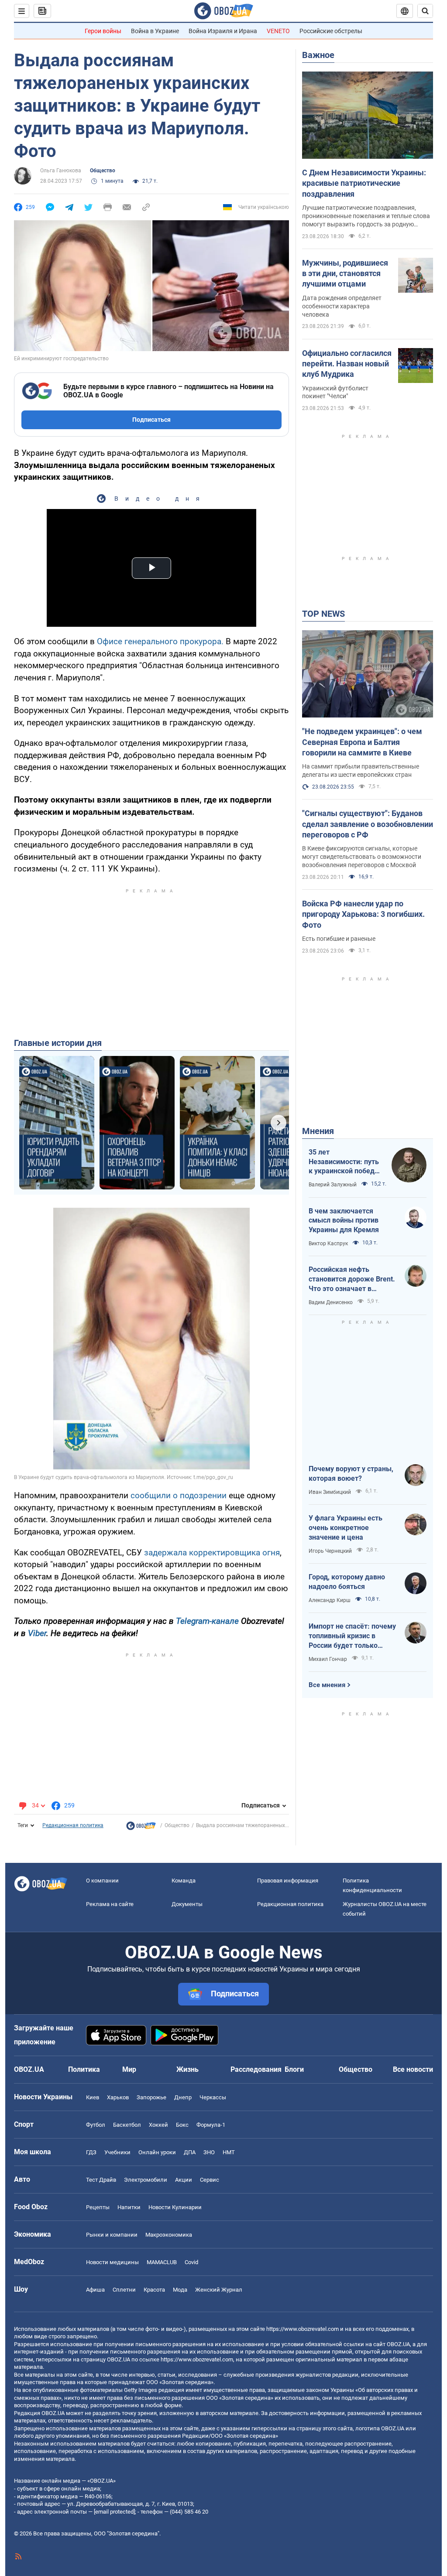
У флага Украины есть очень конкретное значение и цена (346, 1527)
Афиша (95, 2290)
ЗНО (209, 2152)
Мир (129, 2069)
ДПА (190, 2152)
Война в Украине (155, 31)
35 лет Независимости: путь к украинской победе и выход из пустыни (344, 1162)
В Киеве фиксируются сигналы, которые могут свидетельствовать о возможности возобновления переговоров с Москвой (362, 857)
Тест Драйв (101, 2180)
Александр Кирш (330, 1600)
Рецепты (98, 2207)
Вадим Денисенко (331, 1302)
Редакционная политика (73, 1825)
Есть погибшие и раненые (339, 939)
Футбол (96, 2125)
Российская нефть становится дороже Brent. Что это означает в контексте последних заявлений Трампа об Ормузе (352, 1279)
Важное (318, 55)
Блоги (294, 2069)
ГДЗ (91, 2152)
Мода (180, 2290)
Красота (154, 2290)
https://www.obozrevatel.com (303, 2329)
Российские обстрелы (331, 31)
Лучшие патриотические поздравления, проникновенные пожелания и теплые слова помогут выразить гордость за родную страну (366, 216)
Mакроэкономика (169, 2235)
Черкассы (213, 2097)
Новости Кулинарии (175, 2207)
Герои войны (103, 31)
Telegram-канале (207, 1621)
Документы (187, 1904)
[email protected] (114, 2512)
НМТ (229, 2152)
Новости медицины (112, 2262)
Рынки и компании (112, 2235)
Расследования (256, 2069)
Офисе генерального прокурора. (160, 641)
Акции (184, 2180)
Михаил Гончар (328, 1659)
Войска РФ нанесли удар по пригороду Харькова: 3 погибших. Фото (363, 914)
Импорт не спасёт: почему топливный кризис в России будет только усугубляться (352, 1636)
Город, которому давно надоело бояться (347, 1582)
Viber (37, 1633)
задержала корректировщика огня (212, 1553)
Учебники (117, 2152)
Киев (93, 2097)
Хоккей (158, 2125)
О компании (102, 1881)
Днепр (183, 2097)
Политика (84, 2069)
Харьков (118, 2097)
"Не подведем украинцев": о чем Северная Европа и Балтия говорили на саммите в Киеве (362, 742)
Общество (103, 171)
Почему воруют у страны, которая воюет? (351, 1474)
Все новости (413, 2069)
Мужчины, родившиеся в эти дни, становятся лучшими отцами (345, 273)
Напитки (129, 2207)
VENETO (278, 31)
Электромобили (146, 2180)
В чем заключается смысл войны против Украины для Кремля (344, 1220)
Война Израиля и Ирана (223, 31)
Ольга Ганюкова (61, 171)
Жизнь (187, 2069)
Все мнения (327, 1685)
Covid (191, 2262)
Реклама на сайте (110, 1904)
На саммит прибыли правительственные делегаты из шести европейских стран (361, 770)
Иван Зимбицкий (330, 1492)
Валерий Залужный (333, 1185)
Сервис (210, 2180)
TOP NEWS (323, 614)
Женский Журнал (219, 2290)
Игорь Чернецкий (330, 1551)
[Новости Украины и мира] (141, 1828)
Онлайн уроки (157, 2152)
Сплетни (124, 2290)
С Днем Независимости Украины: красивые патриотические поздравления (364, 183)
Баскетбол (127, 2125)
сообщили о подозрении (179, 1495)
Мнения (318, 1131)
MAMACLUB (162, 2262)
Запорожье (151, 2097)
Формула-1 (211, 2125)
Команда (184, 1881)
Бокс (182, 2125)
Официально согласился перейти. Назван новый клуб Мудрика (347, 364)
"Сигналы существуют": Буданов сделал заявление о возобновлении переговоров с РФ (368, 824)
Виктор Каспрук (328, 1244)
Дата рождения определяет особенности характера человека (342, 306)
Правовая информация (288, 1881)
